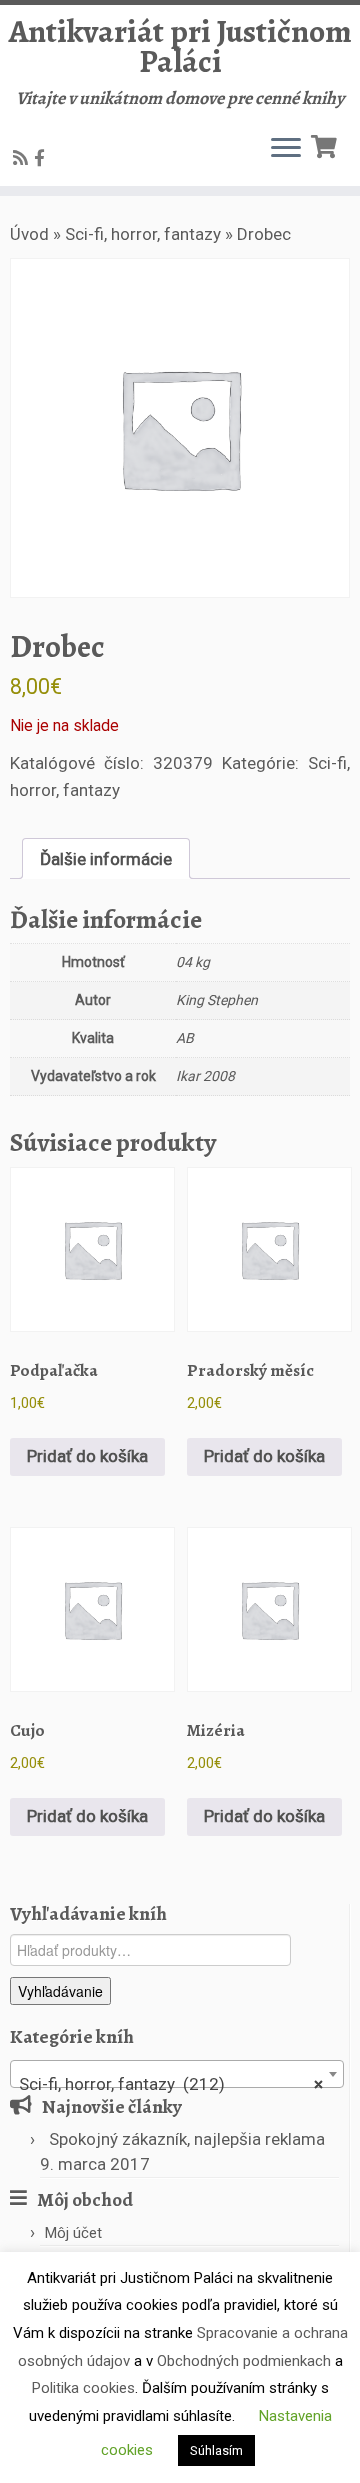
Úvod (29, 234)
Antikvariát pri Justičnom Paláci (180, 46)
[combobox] (177, 2074)
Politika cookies (83, 2388)
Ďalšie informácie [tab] (106, 859)
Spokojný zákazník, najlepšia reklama (187, 2139)
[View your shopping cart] (326, 144)
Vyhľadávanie (60, 1991)
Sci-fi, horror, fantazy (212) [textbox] (171, 2084)
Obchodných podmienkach (244, 2361)
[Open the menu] (286, 150)
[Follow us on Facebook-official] (42, 158)
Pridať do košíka (87, 1456)
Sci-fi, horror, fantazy (143, 234)
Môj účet (73, 2233)
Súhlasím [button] (216, 2450)
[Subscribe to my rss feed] (23, 158)
